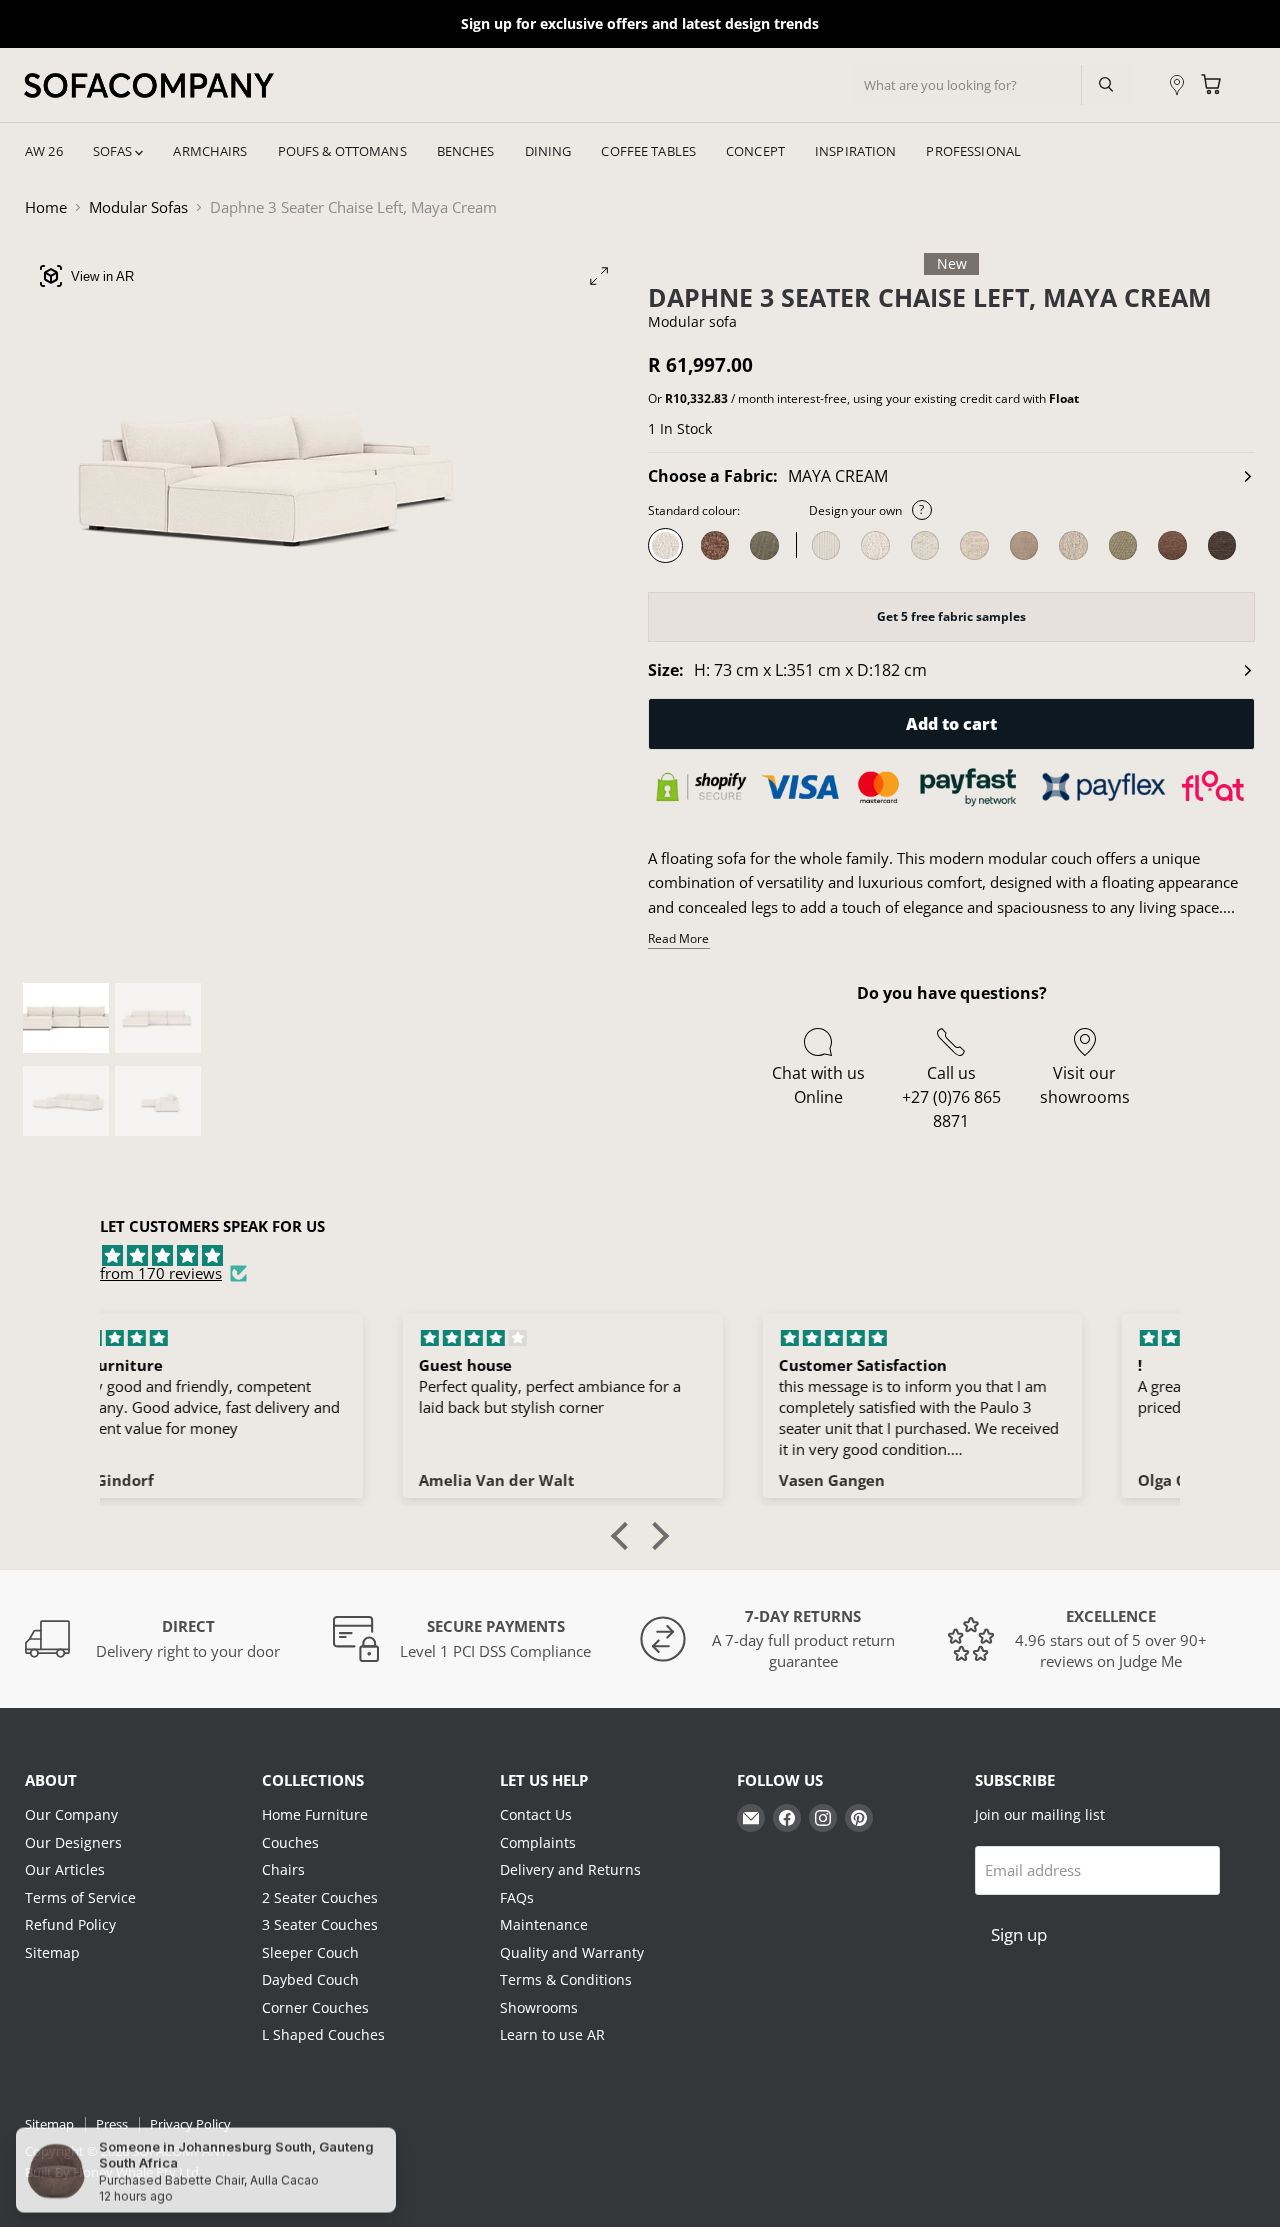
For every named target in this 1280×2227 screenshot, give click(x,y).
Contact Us (536, 1814)
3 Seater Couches (320, 1924)
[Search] (1103, 85)
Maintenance (544, 1924)
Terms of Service (80, 1897)
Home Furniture (315, 1814)
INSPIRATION (855, 151)
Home (46, 207)
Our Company (71, 1814)
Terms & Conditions (566, 1979)
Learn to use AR (552, 2034)
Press (112, 2124)
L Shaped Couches (323, 2034)
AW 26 (44, 151)
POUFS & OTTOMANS (342, 151)
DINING (548, 151)
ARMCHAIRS (210, 151)
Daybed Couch (310, 1979)
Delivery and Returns (570, 1869)
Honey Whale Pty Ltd (134, 2172)
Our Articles (65, 1869)
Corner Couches (315, 2007)
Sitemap (52, 1952)
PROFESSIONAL (973, 151)
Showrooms (539, 2007)
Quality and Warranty (572, 1952)
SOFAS (114, 151)
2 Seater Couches (320, 1897)
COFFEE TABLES (648, 151)
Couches (290, 1842)
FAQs (517, 1897)
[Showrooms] (1177, 85)
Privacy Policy (190, 2124)
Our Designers (73, 1842)
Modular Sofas (138, 207)
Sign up (1019, 1934)
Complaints (538, 1842)
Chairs (283, 1869)
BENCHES (466, 151)
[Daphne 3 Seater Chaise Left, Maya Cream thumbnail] (66, 1018)
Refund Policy (70, 1924)
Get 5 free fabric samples (951, 616)
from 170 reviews (161, 1273)
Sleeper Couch (310, 1952)
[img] (640, 1255)
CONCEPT (755, 151)
